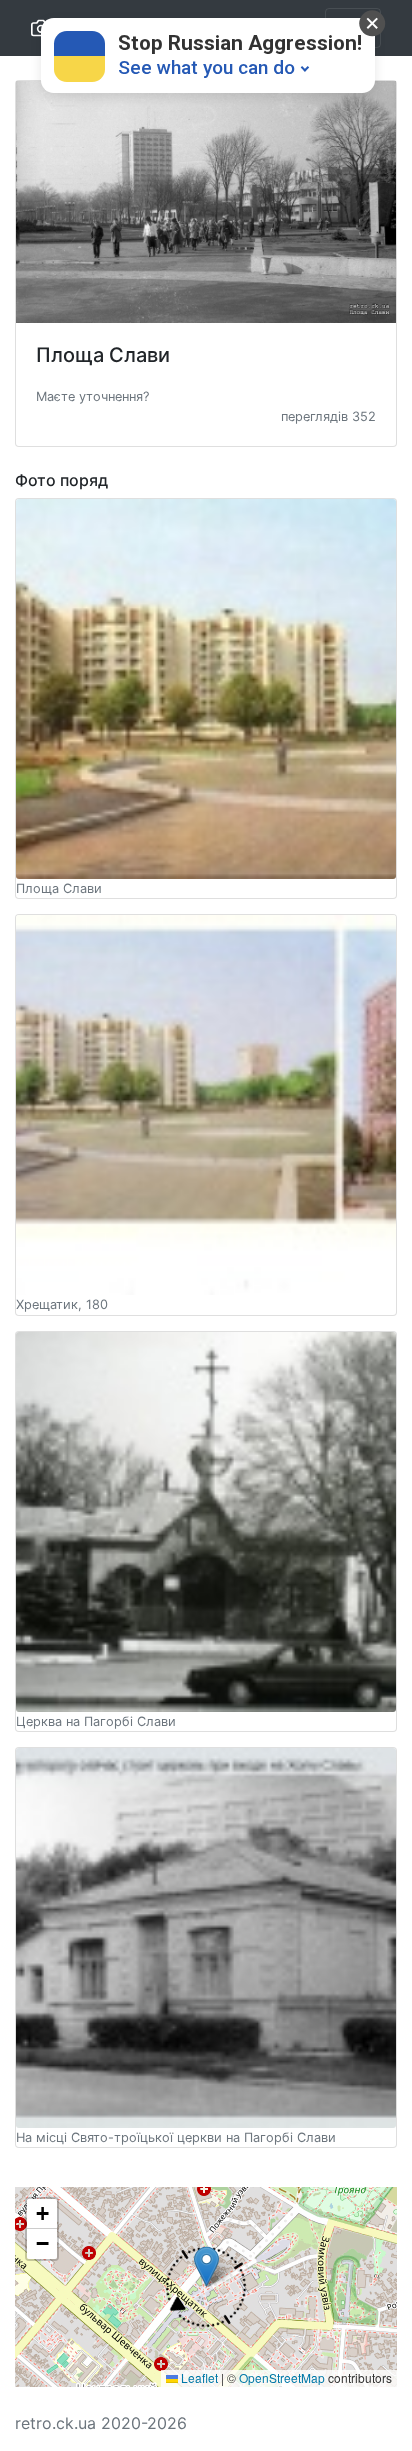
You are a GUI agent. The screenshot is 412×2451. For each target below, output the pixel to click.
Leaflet (198, 2377)
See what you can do (206, 67)
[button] (92, 395)
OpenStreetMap (282, 2377)
